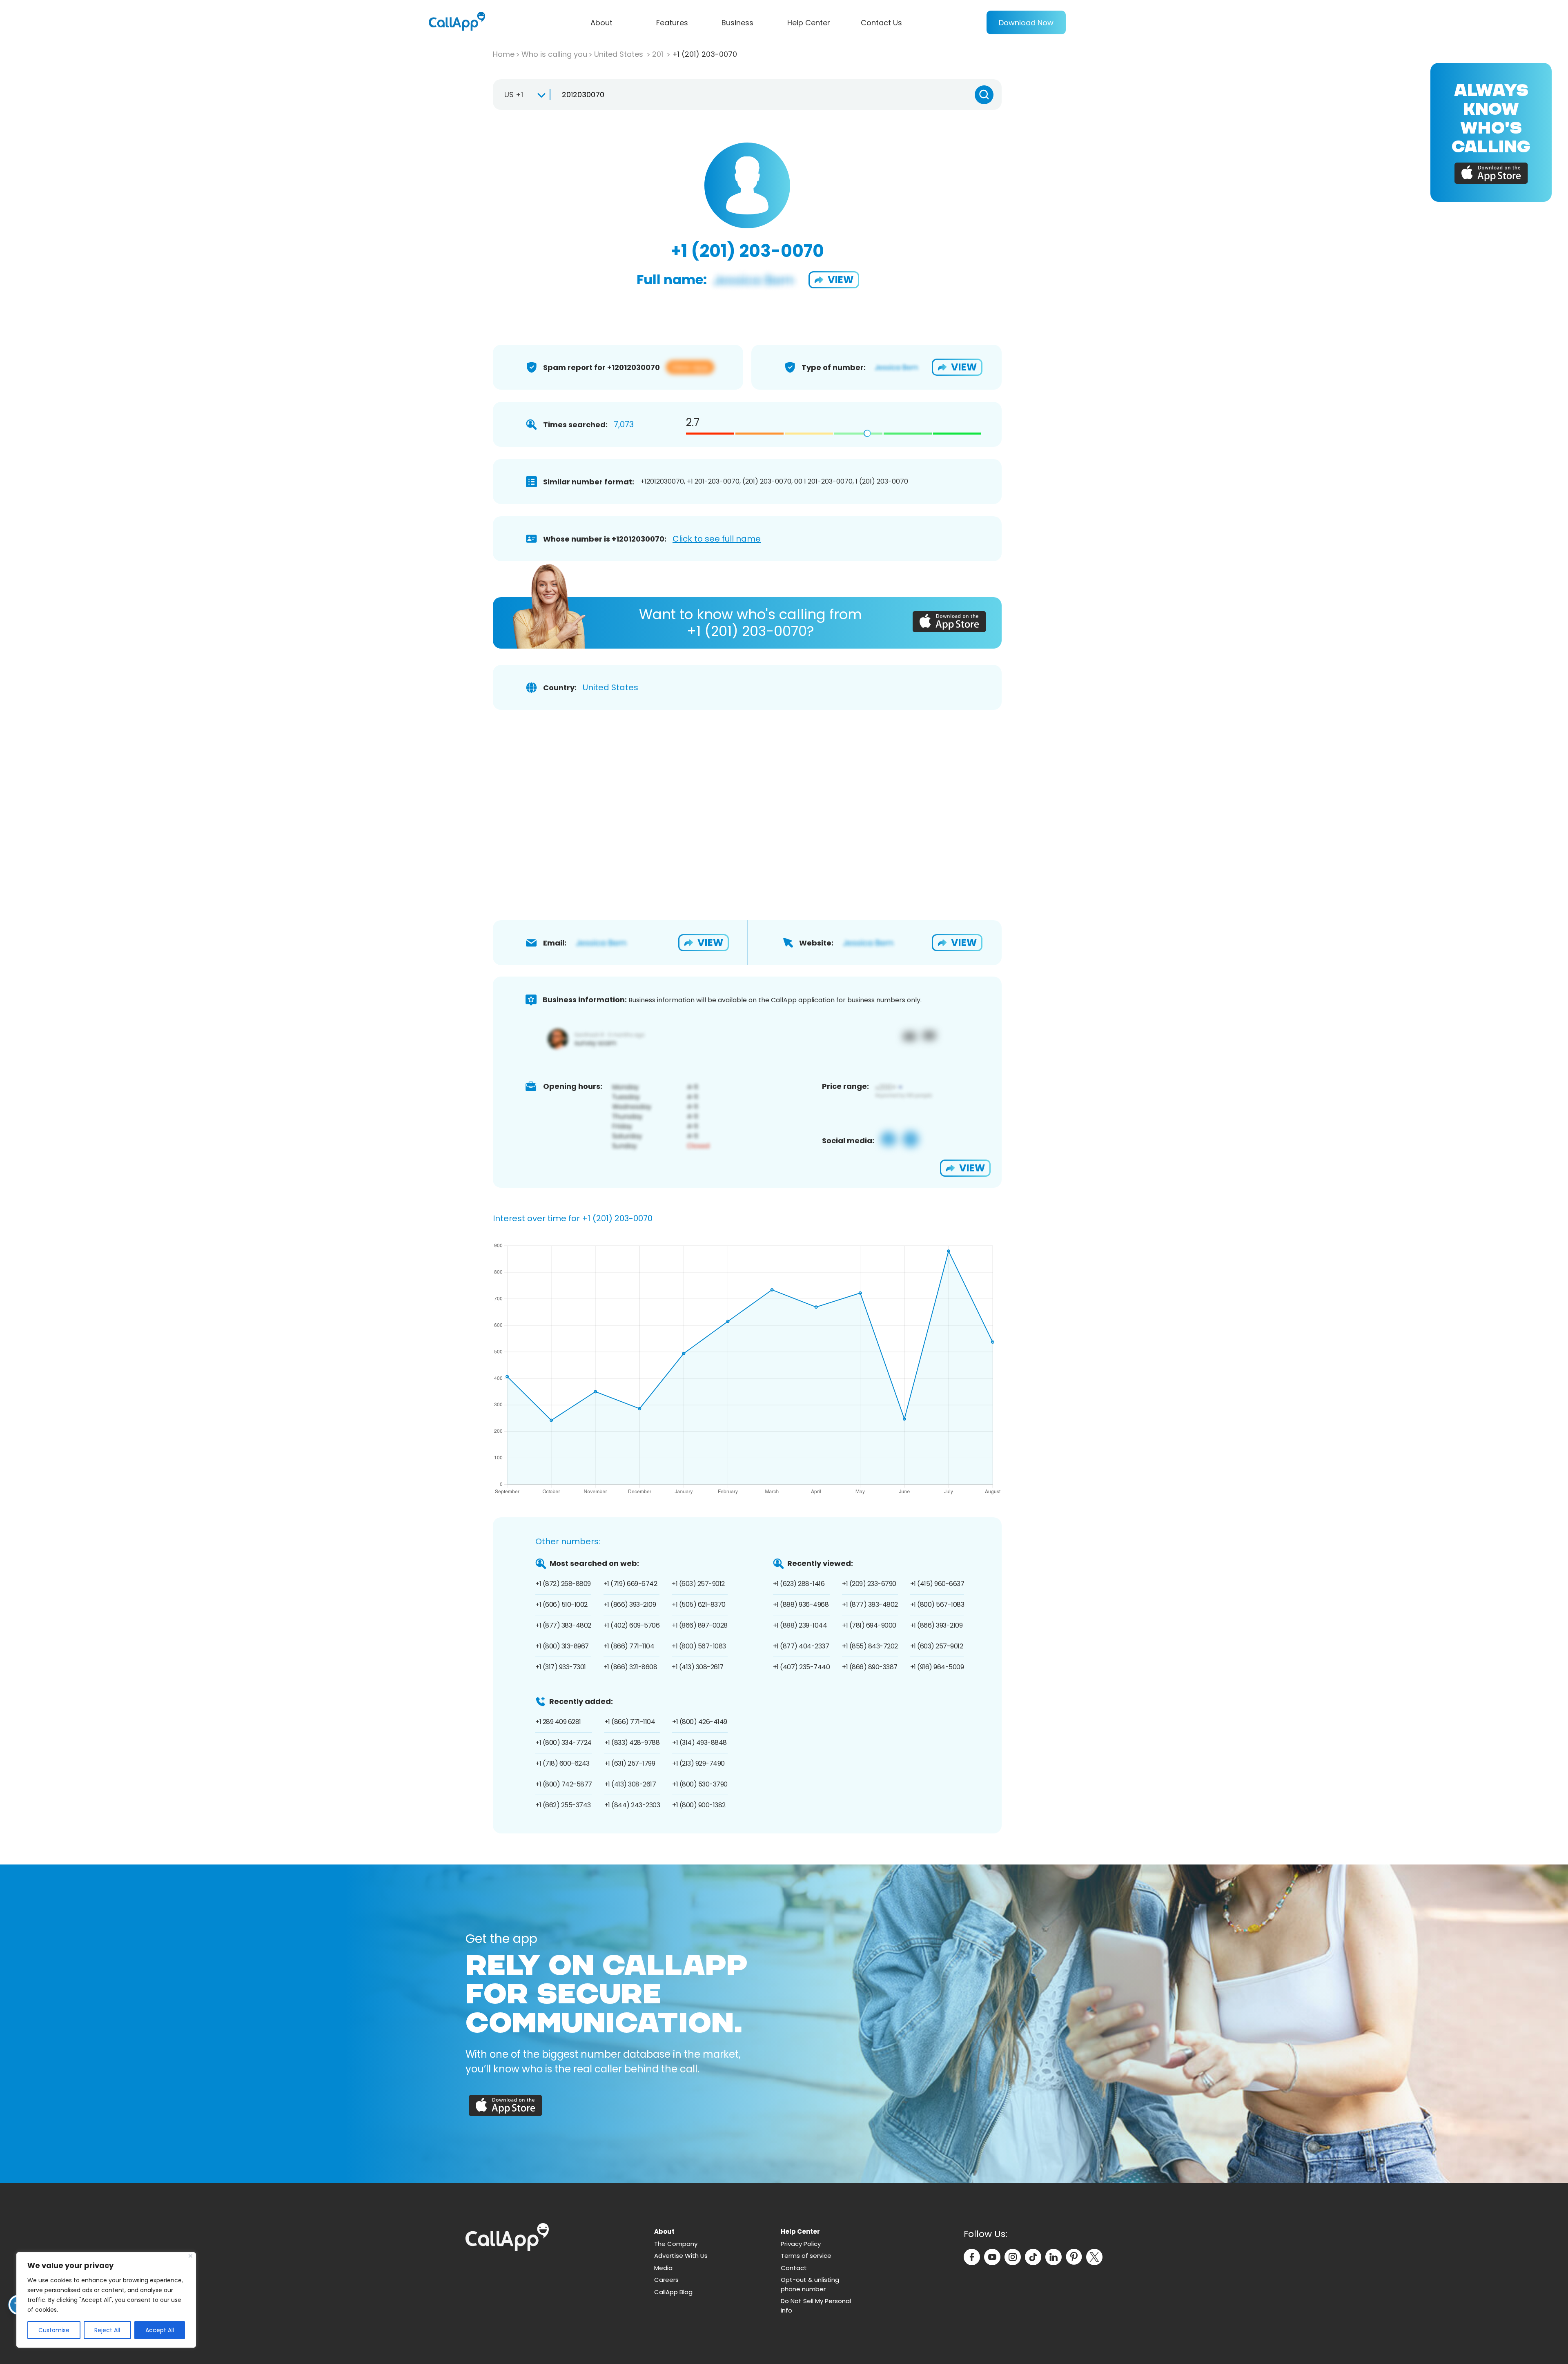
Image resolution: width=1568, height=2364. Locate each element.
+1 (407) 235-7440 (802, 1667)
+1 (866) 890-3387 (870, 1667)
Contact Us (881, 23)
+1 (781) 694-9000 (869, 1625)
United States (620, 54)
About (601, 23)
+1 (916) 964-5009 (937, 1667)
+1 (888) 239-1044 (800, 1625)
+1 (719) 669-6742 (630, 1584)
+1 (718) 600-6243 (562, 1763)
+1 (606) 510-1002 (561, 1605)
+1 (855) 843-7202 (870, 1646)
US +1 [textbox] (514, 95)
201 (659, 54)
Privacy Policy (801, 2244)
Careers (666, 2280)
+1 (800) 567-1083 (699, 1646)
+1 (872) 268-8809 (563, 1584)
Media (663, 2268)
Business (737, 23)
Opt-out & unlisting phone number (810, 2284)
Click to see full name (717, 539)
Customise (54, 2330)
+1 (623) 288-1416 (799, 1584)
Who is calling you (554, 54)
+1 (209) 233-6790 (869, 1584)
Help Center (809, 23)
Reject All (107, 2330)
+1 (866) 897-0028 (700, 1625)
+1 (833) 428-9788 (632, 1743)
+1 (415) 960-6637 (937, 1584)
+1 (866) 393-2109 (630, 1605)
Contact (794, 2268)
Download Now (1026, 23)
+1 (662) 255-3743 (563, 1805)
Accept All (160, 2330)
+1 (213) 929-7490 (698, 1763)
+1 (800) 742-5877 (564, 1784)
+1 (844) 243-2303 (632, 1805)
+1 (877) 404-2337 (801, 1646)
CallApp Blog (673, 2292)
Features (672, 23)
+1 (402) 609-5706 (632, 1625)
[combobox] (521, 95)
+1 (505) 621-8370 (699, 1605)
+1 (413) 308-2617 (698, 1667)
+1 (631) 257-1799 (630, 1763)
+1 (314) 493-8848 (699, 1743)
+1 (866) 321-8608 (630, 1667)
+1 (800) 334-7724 (563, 1743)
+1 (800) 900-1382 (699, 1805)
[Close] (190, 2256)
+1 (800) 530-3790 (700, 1784)
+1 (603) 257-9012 (698, 1584)
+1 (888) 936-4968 (801, 1605)
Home (504, 54)
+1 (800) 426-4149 (700, 1722)
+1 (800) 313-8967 (562, 1646)
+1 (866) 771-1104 (629, 1646)
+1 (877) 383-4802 (563, 1625)
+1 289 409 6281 (558, 1722)
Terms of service (806, 2256)
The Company (676, 2244)
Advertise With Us (681, 2256)
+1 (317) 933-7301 (561, 1667)
